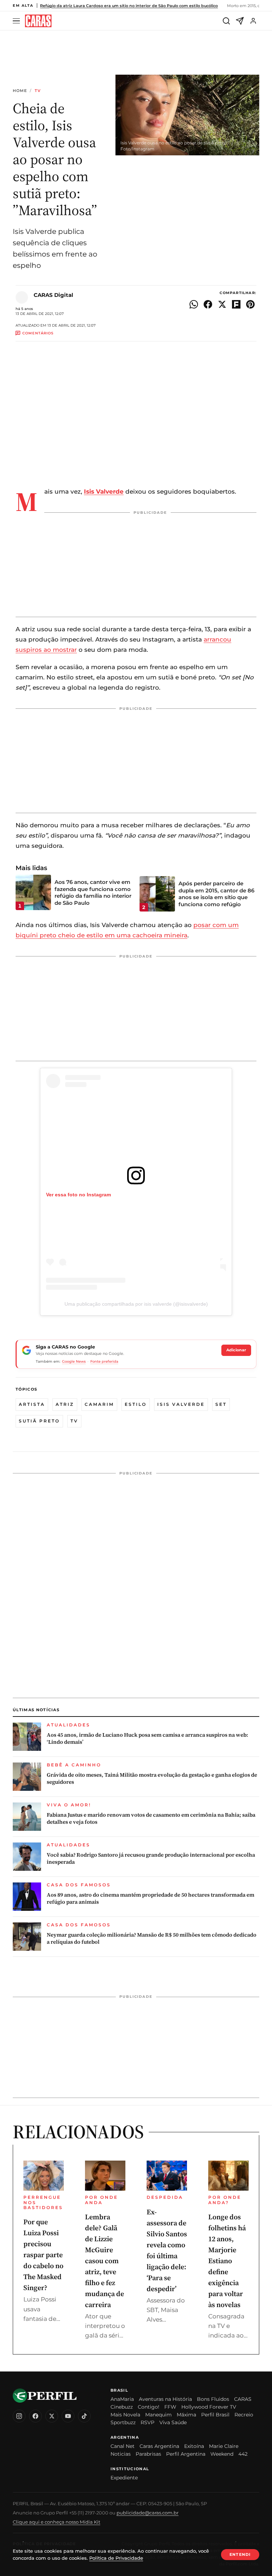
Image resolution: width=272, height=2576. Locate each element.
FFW (170, 2407)
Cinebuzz (122, 2407)
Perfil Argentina (186, 2454)
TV (38, 91)
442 (243, 2454)
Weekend (222, 2454)
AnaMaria (122, 2399)
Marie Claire (224, 2446)
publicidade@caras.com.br (148, 2513)
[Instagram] (19, 2416)
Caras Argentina (159, 2446)
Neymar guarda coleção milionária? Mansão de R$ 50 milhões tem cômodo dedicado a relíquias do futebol (152, 1938)
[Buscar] (226, 21)
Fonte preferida (104, 1361)
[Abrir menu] (17, 21)
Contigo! (149, 2407)
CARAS (243, 2399)
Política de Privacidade (116, 2558)
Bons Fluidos (213, 2399)
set (221, 1404)
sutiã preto (39, 1421)
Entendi (240, 2554)
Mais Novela (125, 2415)
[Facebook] (35, 2416)
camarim (99, 1404)
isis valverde (181, 1404)
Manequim (158, 2415)
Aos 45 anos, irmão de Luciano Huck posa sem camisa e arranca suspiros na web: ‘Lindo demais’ (148, 1738)
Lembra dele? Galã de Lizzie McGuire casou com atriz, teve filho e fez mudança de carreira (104, 2261)
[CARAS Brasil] (38, 21)
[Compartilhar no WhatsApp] (194, 304)
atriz (65, 1404)
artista (32, 1404)
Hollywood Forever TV (209, 2407)
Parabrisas (148, 2454)
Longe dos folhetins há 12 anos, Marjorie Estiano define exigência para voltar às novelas (227, 2261)
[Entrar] (253, 21)
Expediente (124, 2478)
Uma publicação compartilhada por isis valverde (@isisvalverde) (136, 1304)
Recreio (244, 2415)
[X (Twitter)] (52, 2416)
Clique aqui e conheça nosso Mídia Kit (56, 2522)
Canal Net (123, 2446)
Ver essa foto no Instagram (78, 1195)
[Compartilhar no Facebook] (208, 304)
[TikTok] (84, 2416)
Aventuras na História (165, 2399)
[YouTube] (68, 2416)
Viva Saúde (173, 2422)
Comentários (38, 333)
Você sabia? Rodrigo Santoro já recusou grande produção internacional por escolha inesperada (151, 1858)
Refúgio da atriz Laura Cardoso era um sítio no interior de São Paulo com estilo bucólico (129, 6)
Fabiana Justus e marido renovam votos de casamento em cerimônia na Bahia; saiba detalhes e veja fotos (151, 1818)
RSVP (148, 2422)
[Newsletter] (240, 21)
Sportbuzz (123, 2422)
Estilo (136, 1404)
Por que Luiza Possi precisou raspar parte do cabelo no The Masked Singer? (43, 2255)
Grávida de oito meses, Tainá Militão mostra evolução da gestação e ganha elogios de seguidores (152, 1778)
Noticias (121, 2454)
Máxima (186, 2415)
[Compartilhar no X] (222, 304)
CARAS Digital (53, 295)
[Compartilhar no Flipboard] (236, 304)
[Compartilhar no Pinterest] (250, 304)
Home (20, 91)
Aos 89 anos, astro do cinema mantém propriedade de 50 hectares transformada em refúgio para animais (151, 1898)
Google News (74, 1361)
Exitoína (194, 2446)
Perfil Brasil (215, 2415)
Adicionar (236, 1350)
